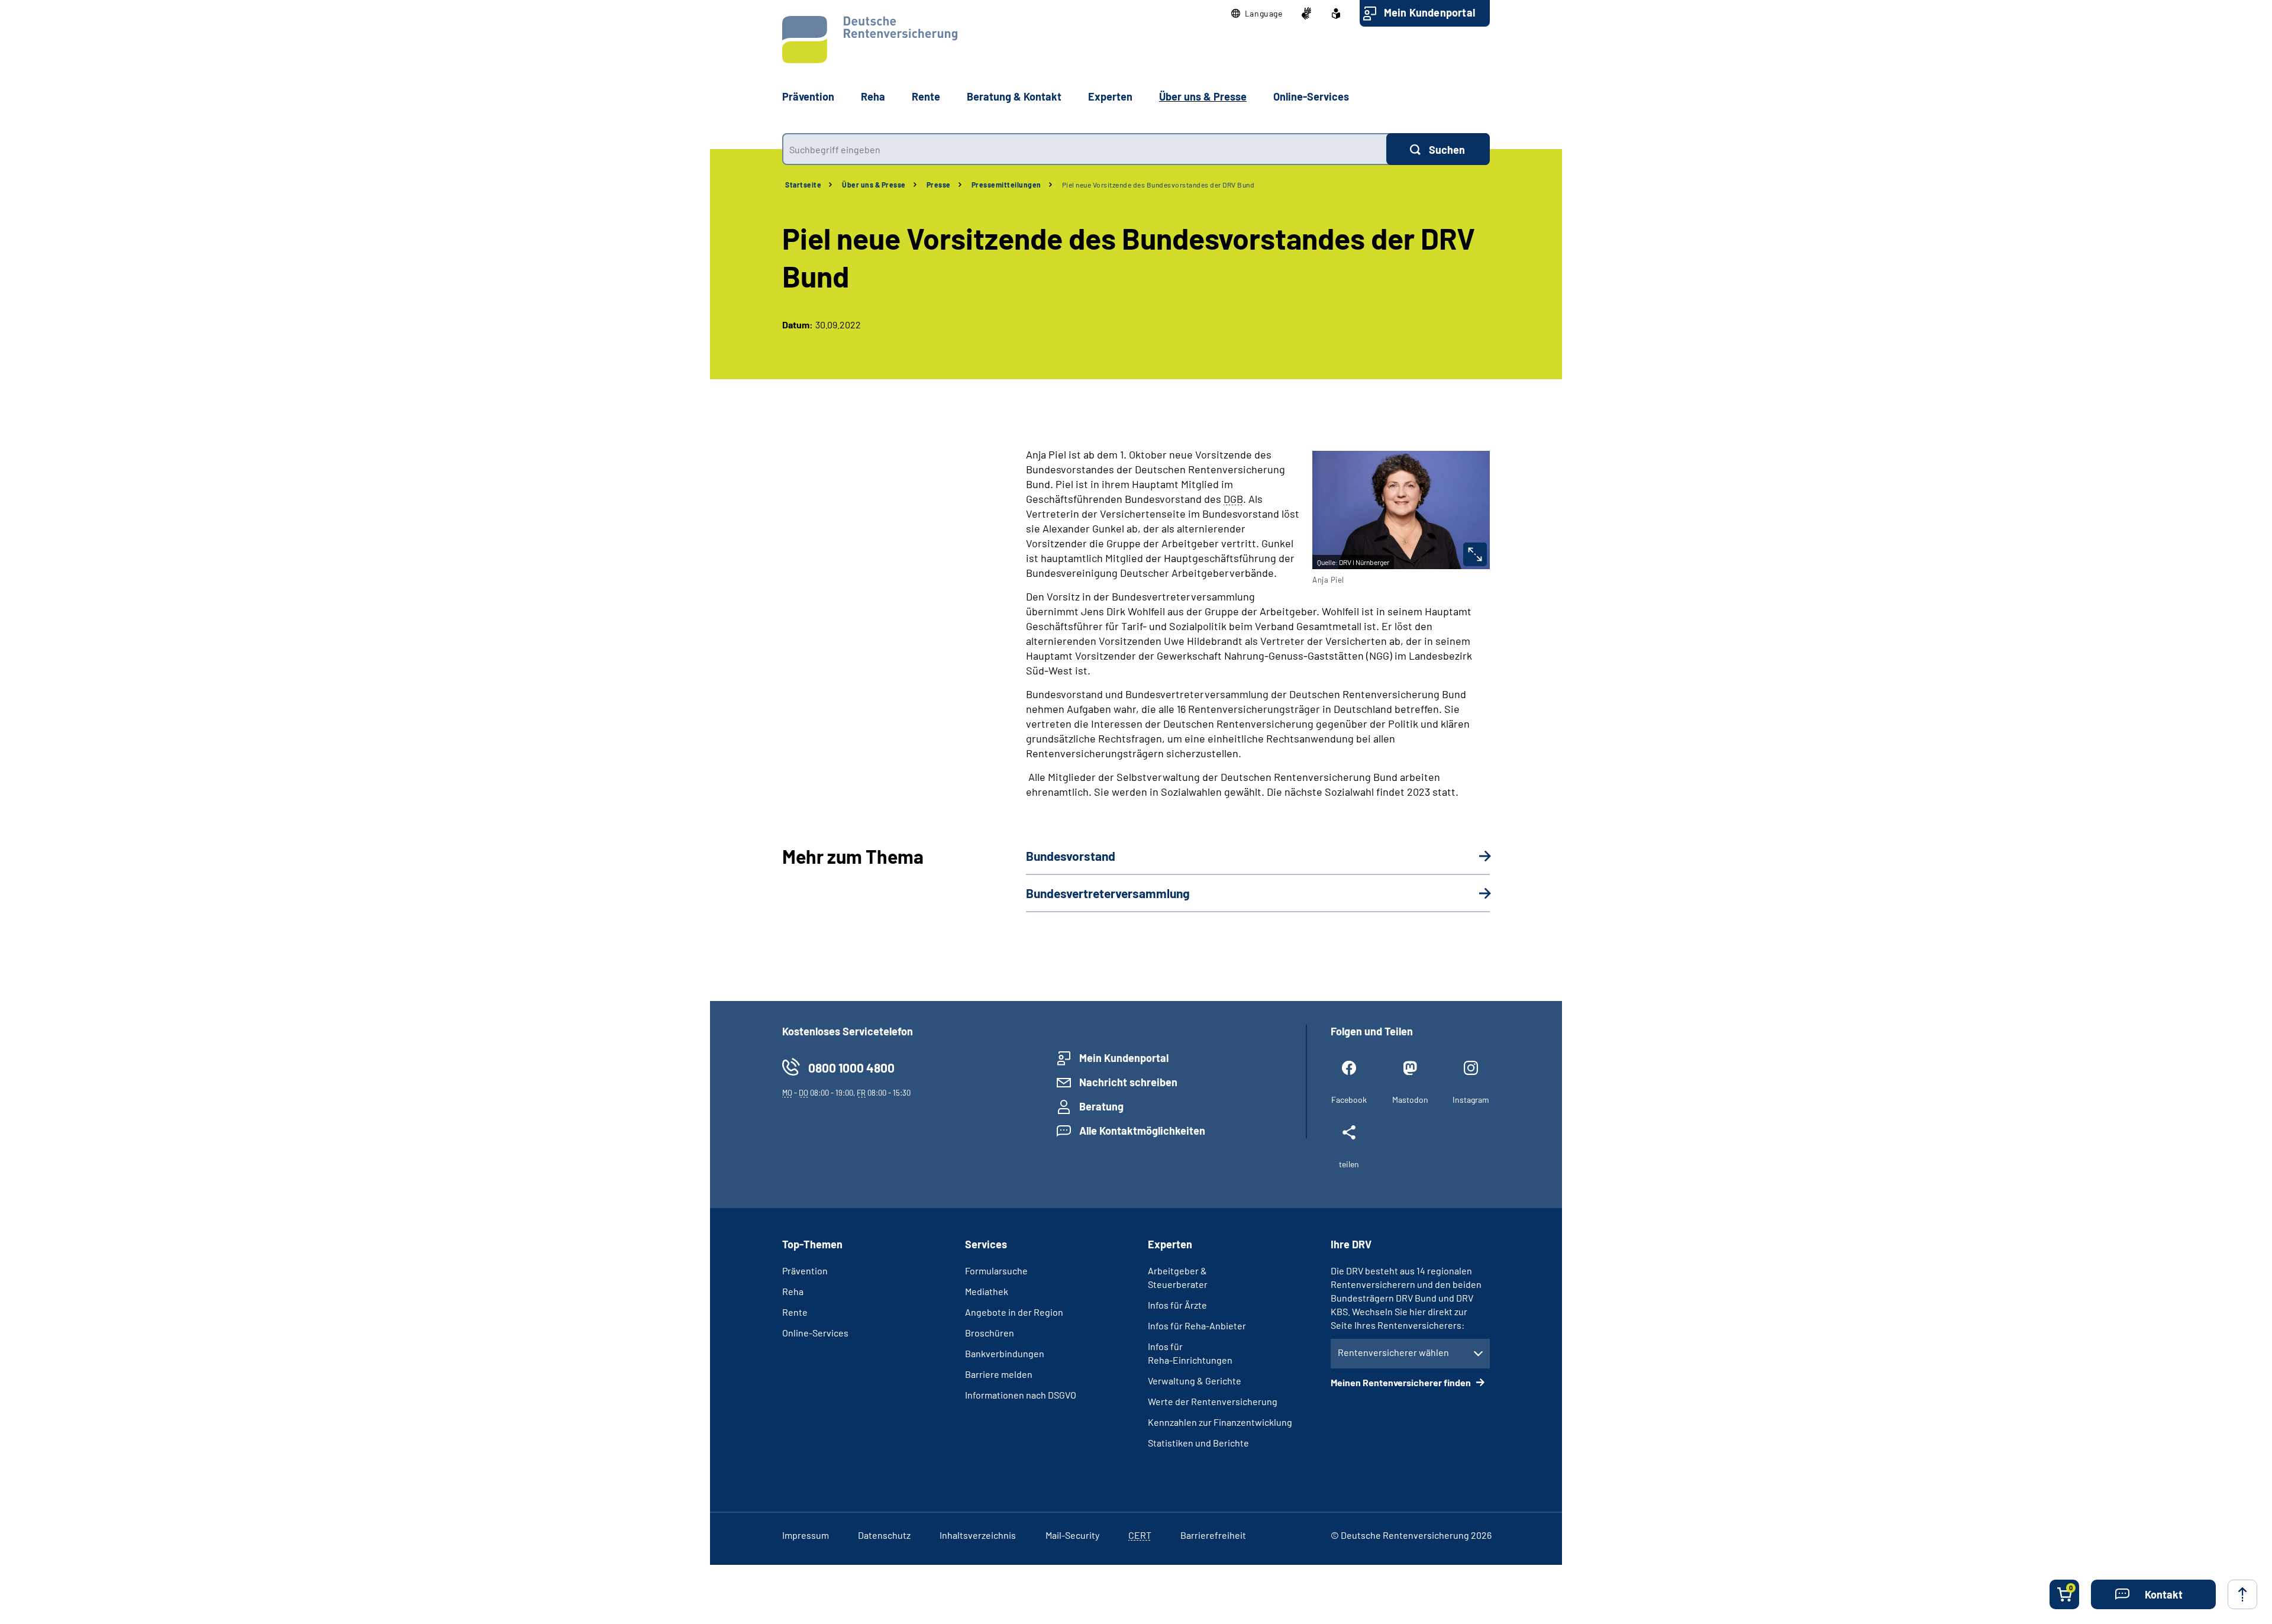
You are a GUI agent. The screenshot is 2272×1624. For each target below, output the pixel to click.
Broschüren (990, 1333)
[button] (1257, 14)
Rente (795, 1312)
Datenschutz (884, 1535)
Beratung (1101, 1106)
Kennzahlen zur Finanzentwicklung (1220, 1422)
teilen (1349, 1164)
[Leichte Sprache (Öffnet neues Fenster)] (1336, 14)
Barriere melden (999, 1374)
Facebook (1349, 1100)
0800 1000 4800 (851, 1068)
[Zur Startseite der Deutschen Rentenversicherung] (870, 40)
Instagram (1471, 1100)
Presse (939, 185)
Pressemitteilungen (1006, 185)
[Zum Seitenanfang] (2242, 1594)
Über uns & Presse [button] (1203, 96)
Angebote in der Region (1014, 1312)
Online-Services (1311, 96)
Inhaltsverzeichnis (978, 1535)
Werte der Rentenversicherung (1213, 1401)
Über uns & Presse (874, 185)
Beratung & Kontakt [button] (1014, 96)
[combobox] (1084, 149)
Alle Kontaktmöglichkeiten (1142, 1131)
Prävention (808, 96)
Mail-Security (1072, 1535)
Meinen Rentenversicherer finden (1402, 1382)
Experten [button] (1110, 96)
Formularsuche (996, 1271)
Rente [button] (926, 96)
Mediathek (987, 1291)
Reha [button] (873, 96)
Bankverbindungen (1005, 1353)
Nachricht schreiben (1128, 1082)
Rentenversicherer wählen (1393, 1352)
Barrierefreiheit (1213, 1535)
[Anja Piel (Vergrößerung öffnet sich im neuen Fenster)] (1475, 554)
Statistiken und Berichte (1198, 1443)
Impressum (806, 1535)
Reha (793, 1291)
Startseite (803, 185)
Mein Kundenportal (1429, 12)
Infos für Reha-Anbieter (1197, 1326)
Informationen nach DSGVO (1021, 1395)
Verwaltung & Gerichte (1195, 1381)
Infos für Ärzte (1177, 1305)
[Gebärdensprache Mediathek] (1306, 14)
